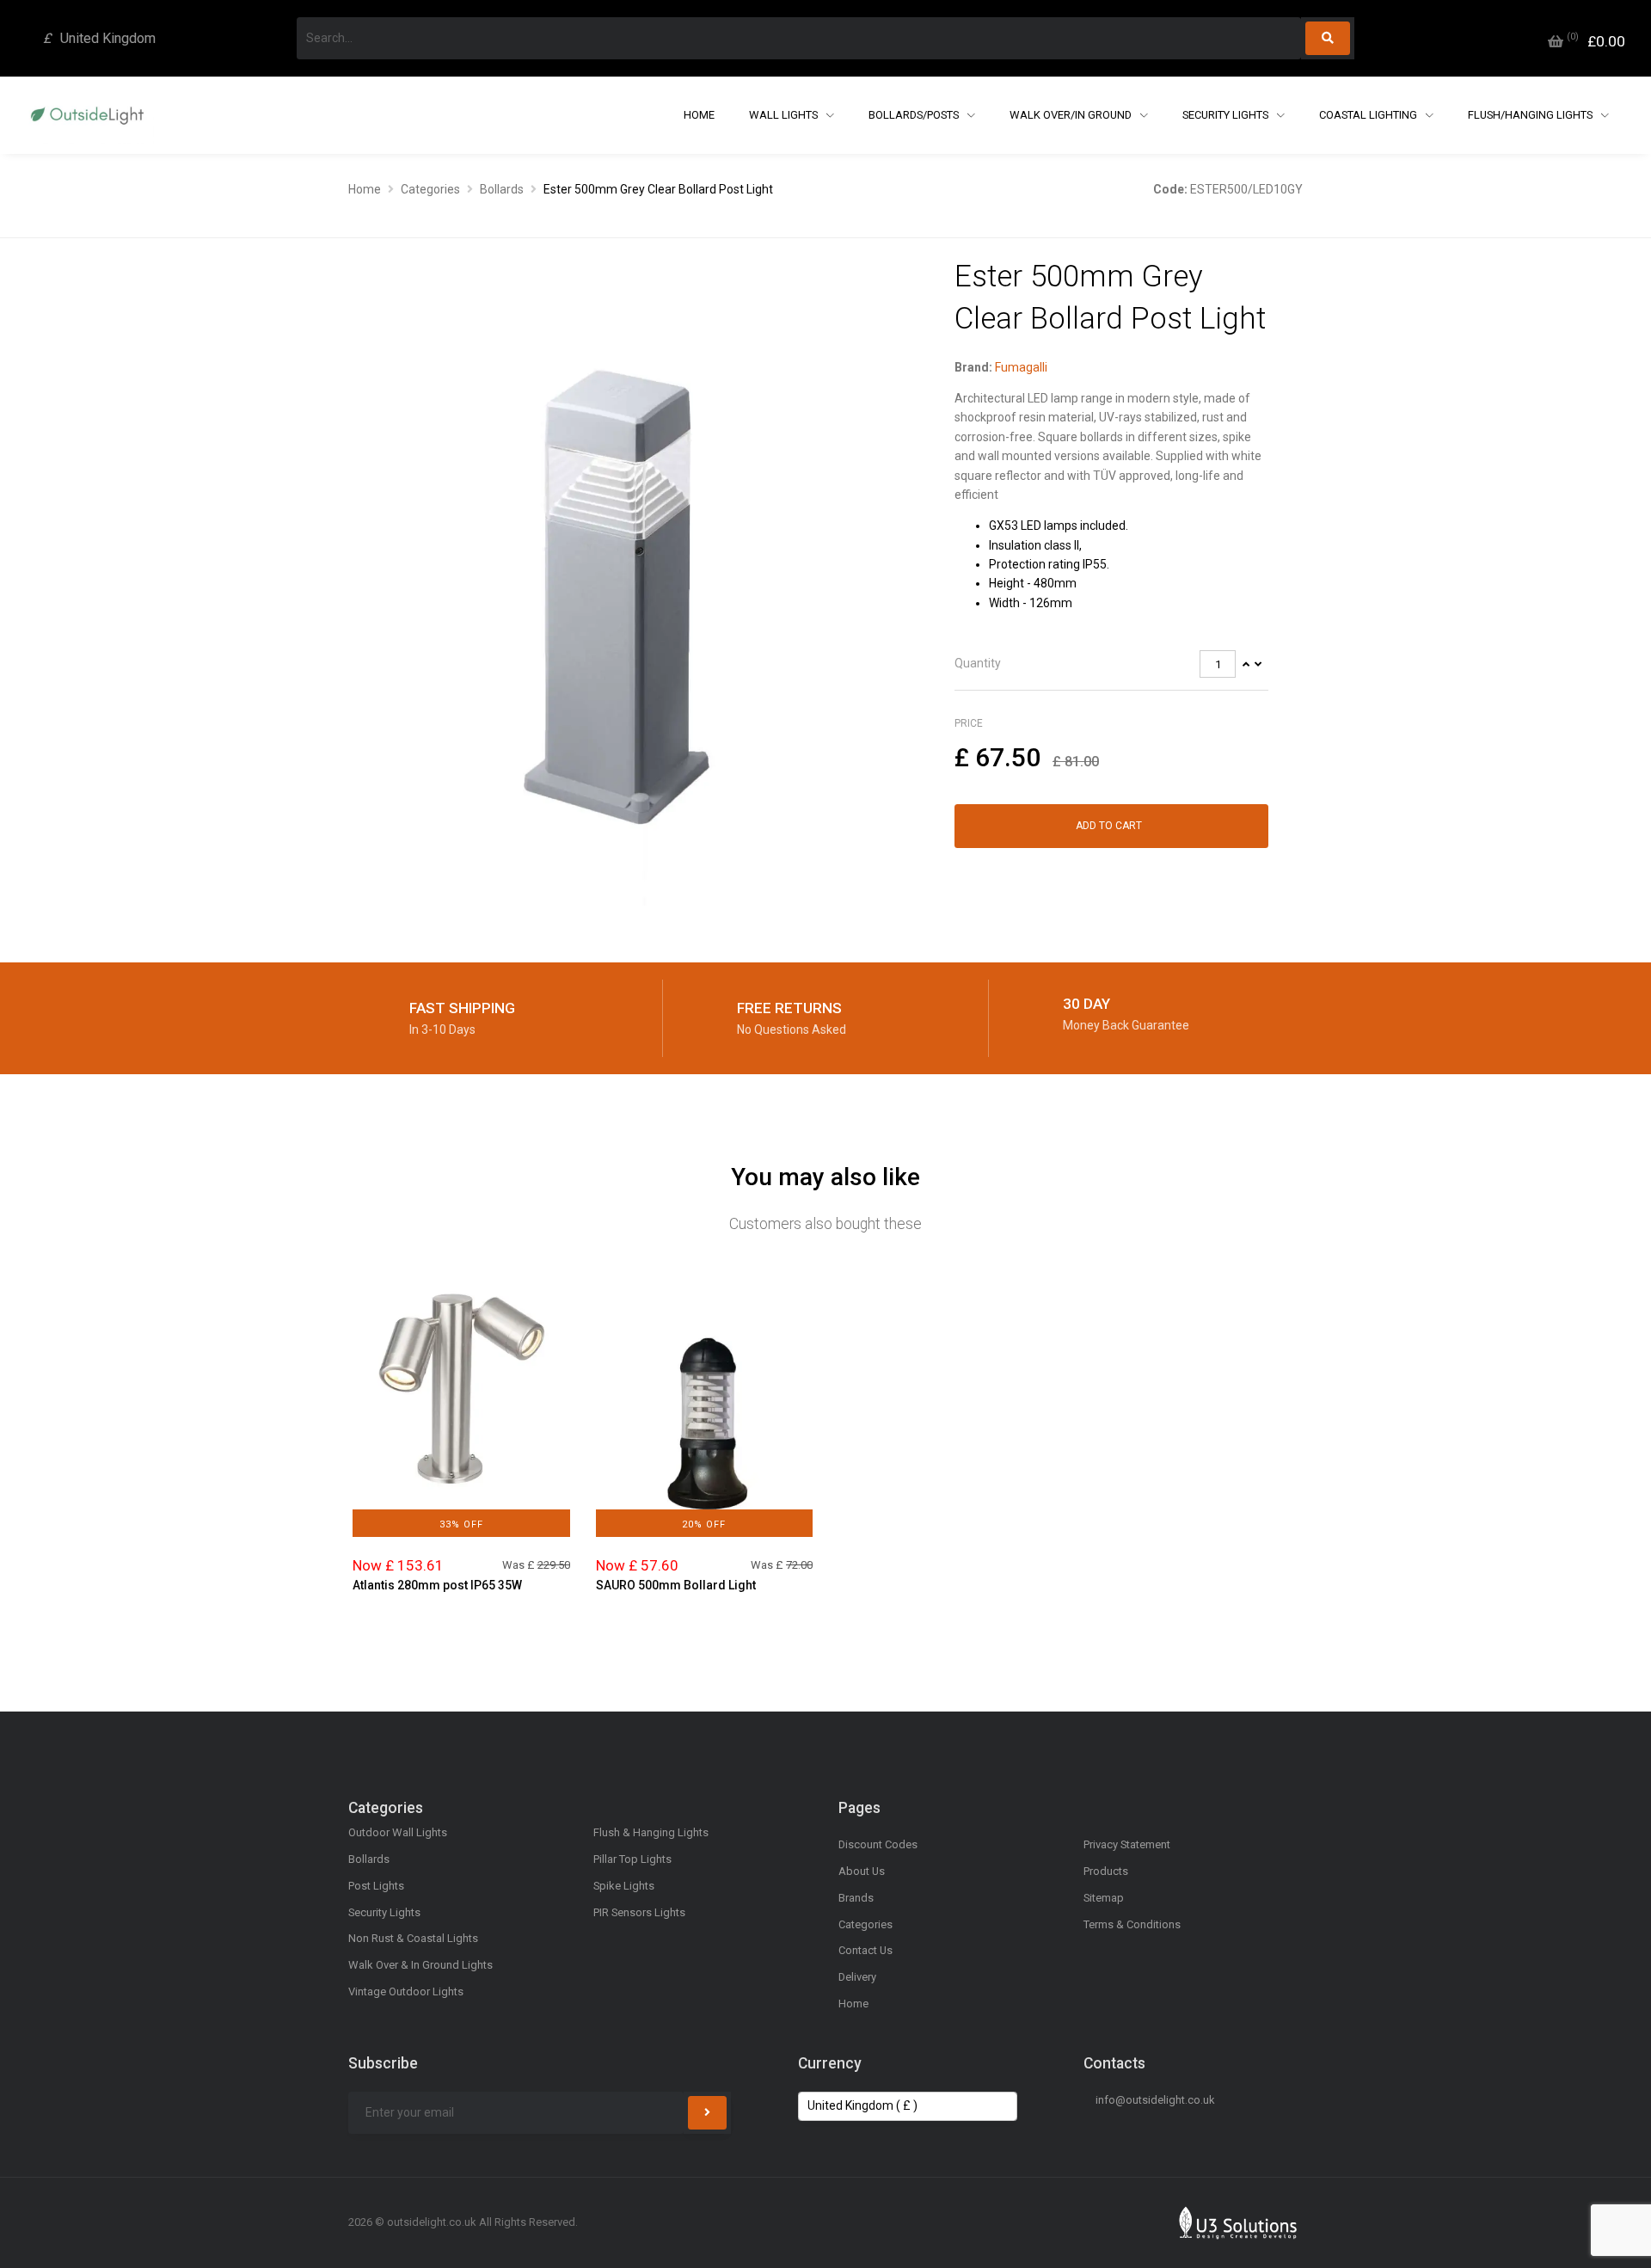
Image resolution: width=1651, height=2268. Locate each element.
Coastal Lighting (1369, 115)
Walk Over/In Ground (1072, 115)
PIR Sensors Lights (639, 1912)
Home (699, 115)
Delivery (857, 1977)
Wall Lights (785, 115)
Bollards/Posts (915, 115)
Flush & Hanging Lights (651, 1832)
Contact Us (865, 1950)
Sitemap (1104, 1898)
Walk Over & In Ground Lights (420, 1965)
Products (1106, 1871)
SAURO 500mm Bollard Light (676, 1585)
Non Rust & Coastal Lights (413, 1938)
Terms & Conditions (1132, 1924)
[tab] (1111, 664)
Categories (430, 189)
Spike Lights (624, 1886)
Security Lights (1227, 115)
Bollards (502, 189)
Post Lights (376, 1886)
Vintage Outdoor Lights (406, 1991)
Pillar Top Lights (632, 1859)
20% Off (704, 1524)
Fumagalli (1021, 367)
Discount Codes (878, 1844)
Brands (856, 1898)
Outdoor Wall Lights (398, 1832)
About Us (862, 1871)
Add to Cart (1109, 826)
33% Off (461, 1524)
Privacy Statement (1127, 1844)
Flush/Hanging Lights (1531, 115)
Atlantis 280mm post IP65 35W (437, 1585)
